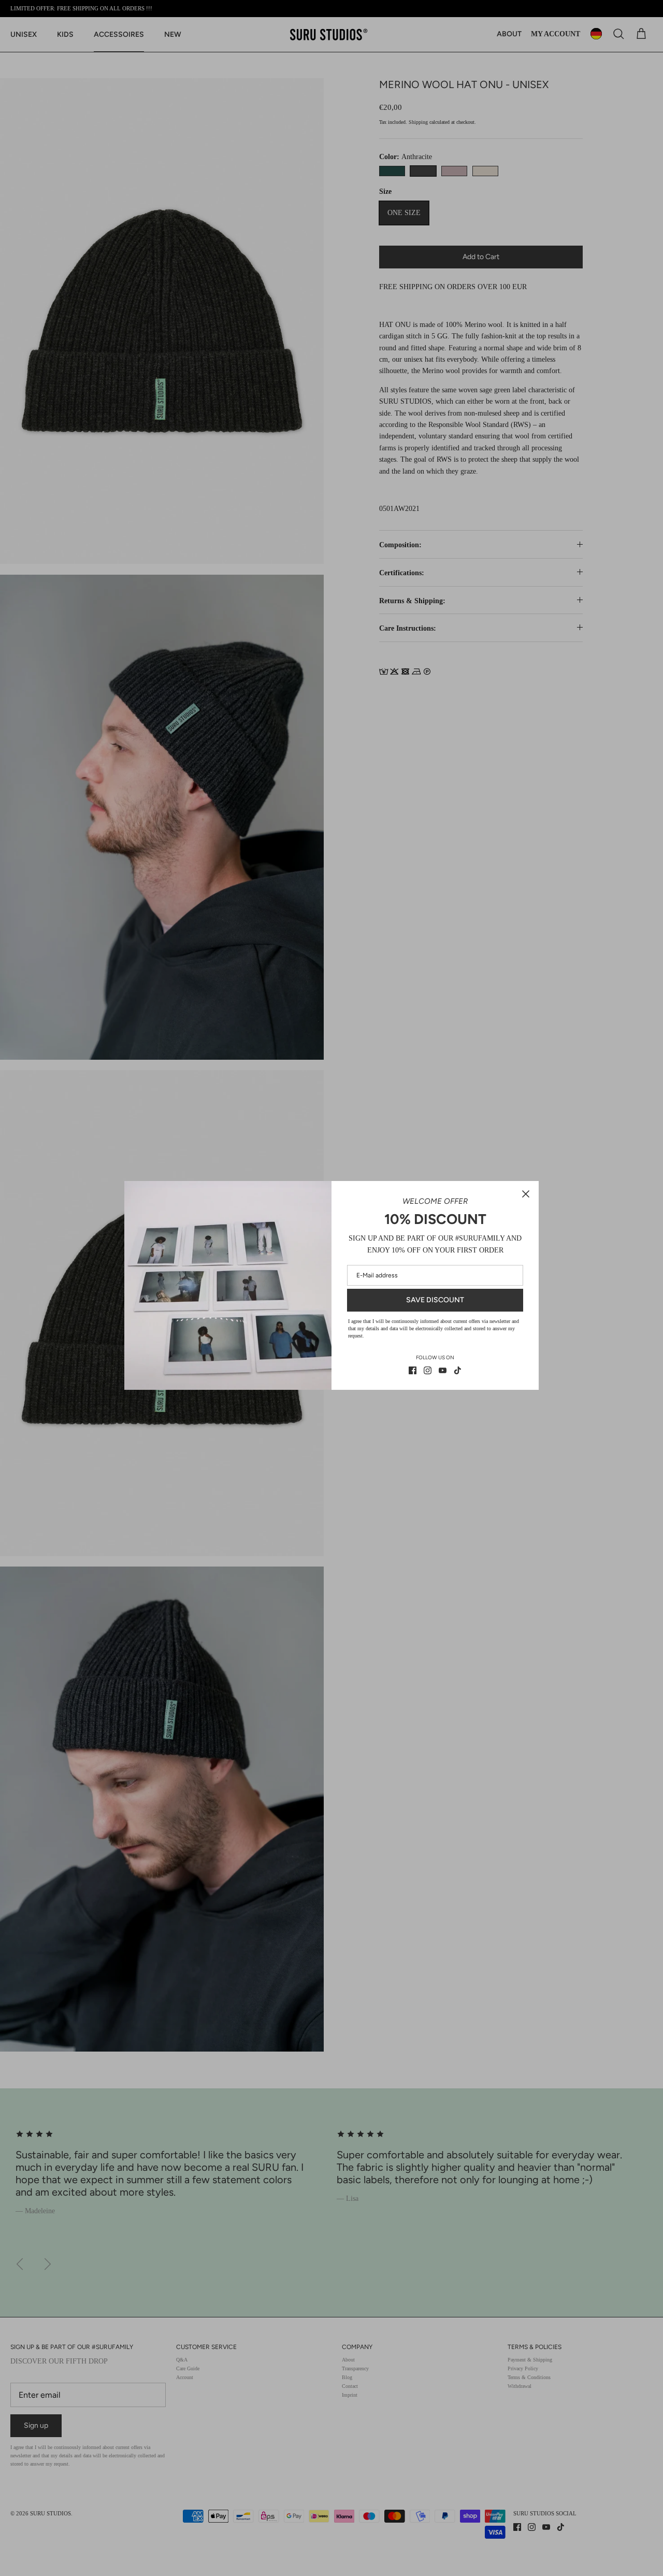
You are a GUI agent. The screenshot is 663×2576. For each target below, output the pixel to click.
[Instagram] (428, 1370)
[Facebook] (413, 1370)
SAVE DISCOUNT (435, 1300)
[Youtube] (443, 1370)
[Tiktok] (458, 1370)
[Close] (526, 1194)
